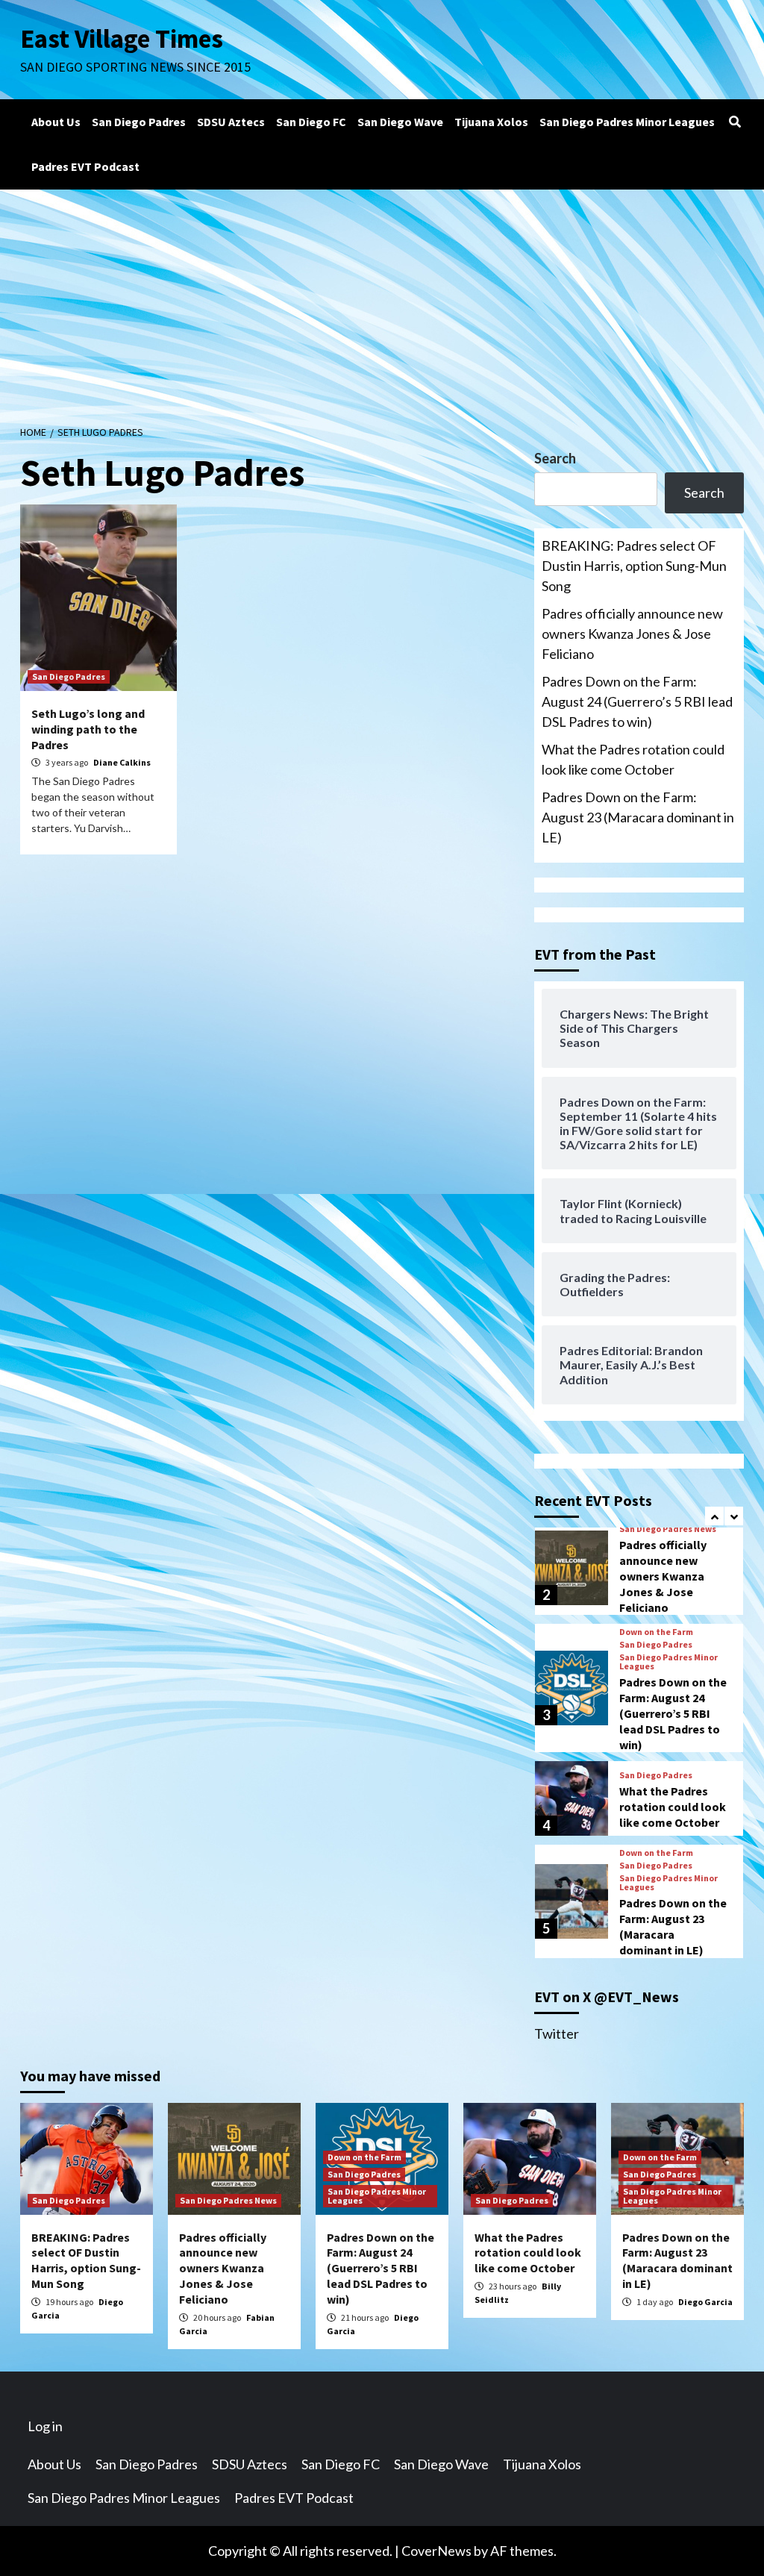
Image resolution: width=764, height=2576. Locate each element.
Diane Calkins (122, 762)
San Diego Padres (139, 122)
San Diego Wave (400, 122)
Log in (45, 2426)
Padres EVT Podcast (85, 166)
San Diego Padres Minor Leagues (627, 122)
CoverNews (436, 2551)
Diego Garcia (705, 2302)
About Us (56, 122)
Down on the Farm (656, 1632)
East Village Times (122, 39)
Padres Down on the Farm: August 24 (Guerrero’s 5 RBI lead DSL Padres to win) (637, 701)
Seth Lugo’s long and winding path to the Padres (88, 729)
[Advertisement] (382, 301)
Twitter (557, 2033)
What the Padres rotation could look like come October (633, 759)
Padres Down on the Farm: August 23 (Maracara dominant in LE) (638, 817)
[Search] (735, 122)
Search (555, 458)
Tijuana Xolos (491, 122)
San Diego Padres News (668, 1529)
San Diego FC (311, 122)
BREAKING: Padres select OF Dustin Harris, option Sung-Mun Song (634, 566)
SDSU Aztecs (231, 122)
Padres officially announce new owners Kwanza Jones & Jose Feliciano (632, 634)
